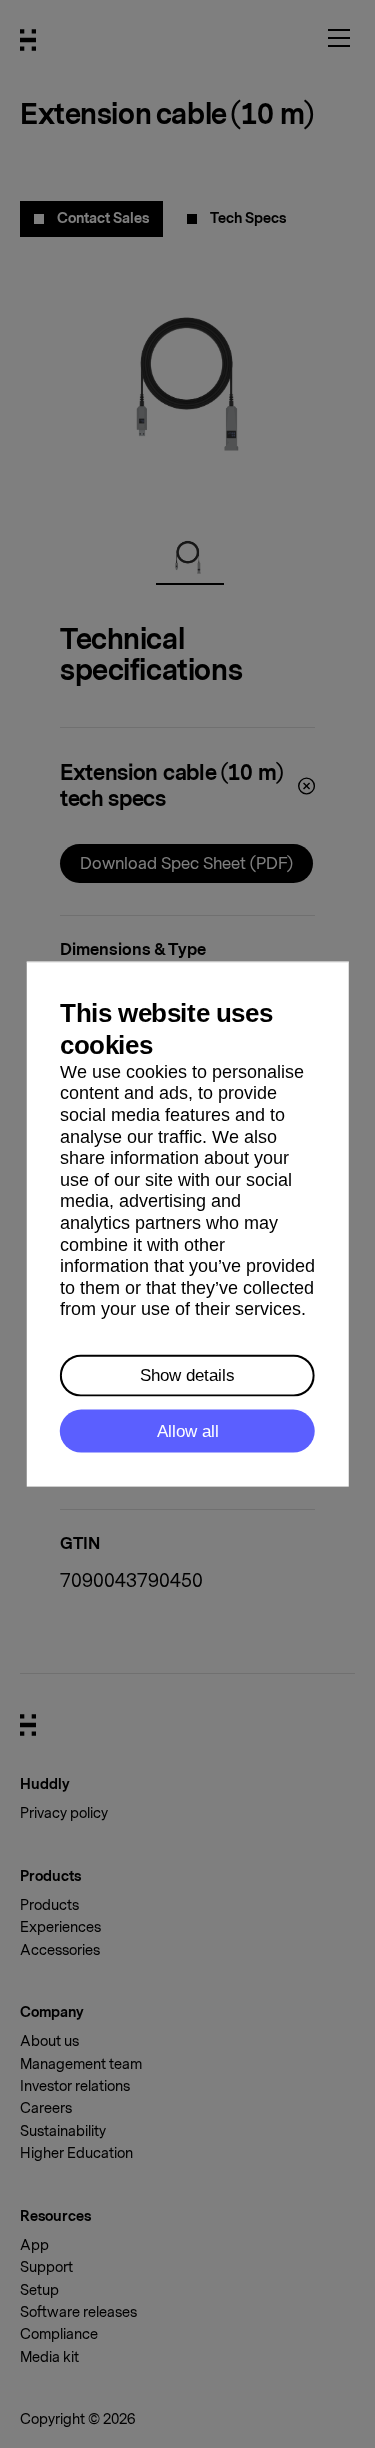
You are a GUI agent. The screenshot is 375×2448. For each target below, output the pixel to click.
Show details (187, 1375)
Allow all (188, 1431)
